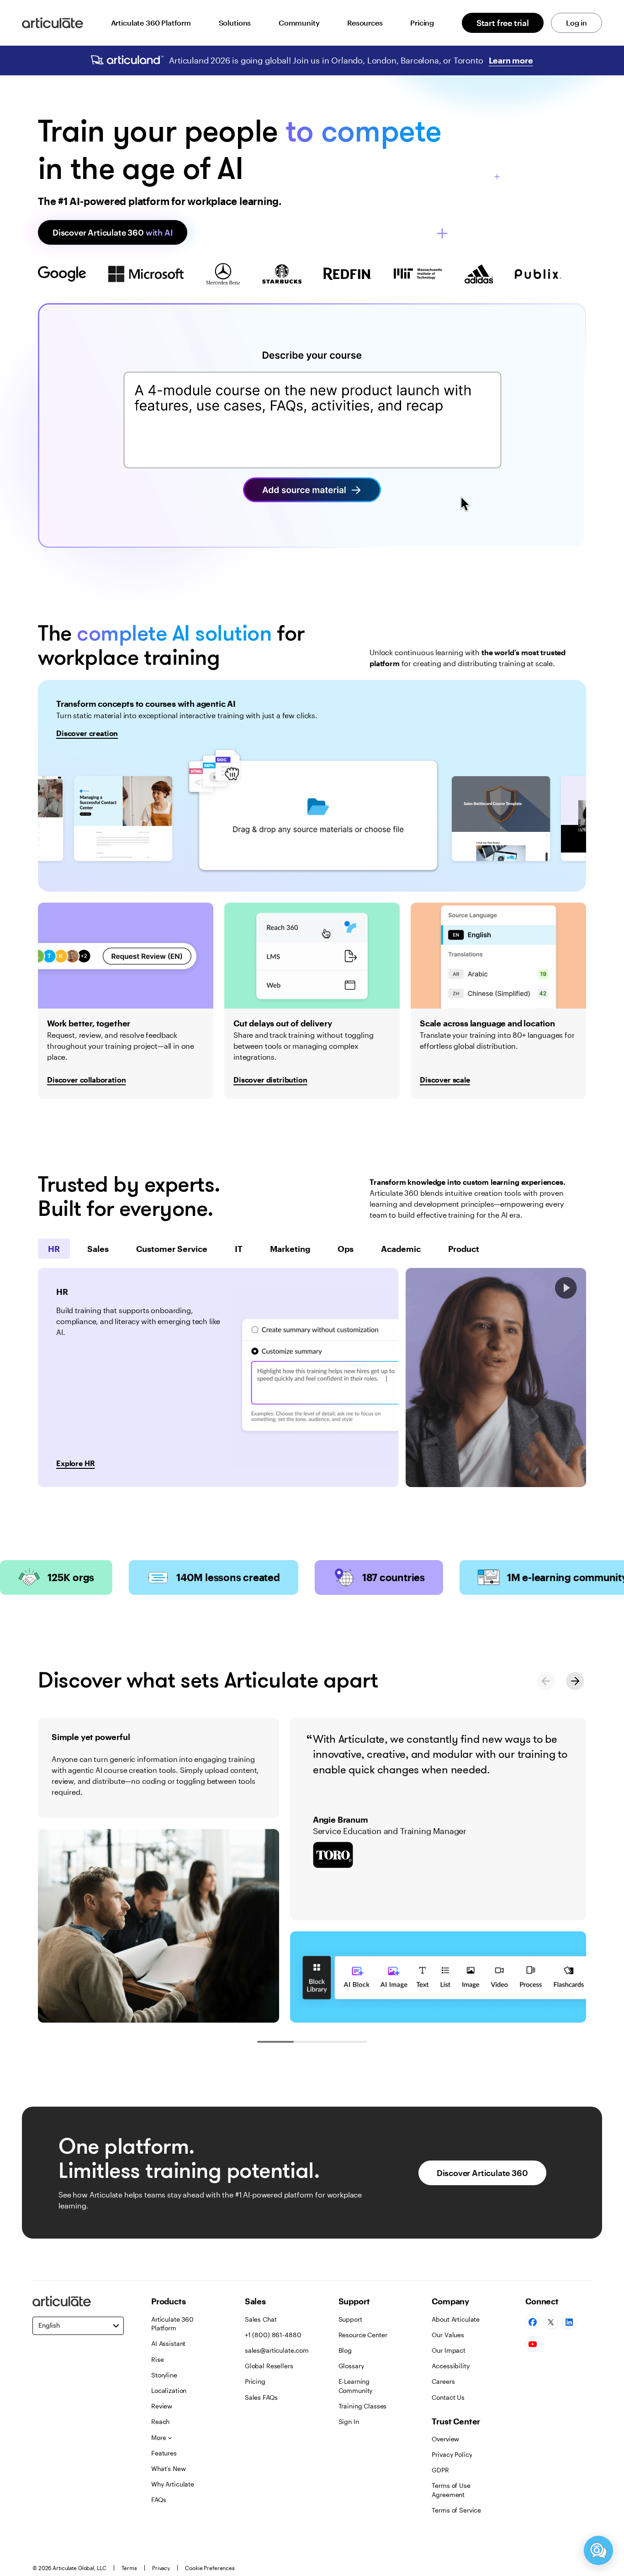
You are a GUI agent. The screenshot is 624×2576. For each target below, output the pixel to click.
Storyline (164, 2375)
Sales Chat (261, 2319)
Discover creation (87, 733)
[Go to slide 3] (349, 2042)
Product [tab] (464, 1249)
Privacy (161, 2568)
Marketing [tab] (290, 1249)
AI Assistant (168, 2343)
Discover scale (445, 1080)
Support (350, 2319)
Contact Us (448, 2397)
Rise (157, 2359)
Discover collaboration (86, 1080)
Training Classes (363, 2406)
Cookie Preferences (210, 2568)
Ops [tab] (346, 1249)
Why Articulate (173, 2484)
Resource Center (363, 2335)
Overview (445, 2439)
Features (164, 2453)
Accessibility (450, 2366)
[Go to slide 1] (275, 2042)
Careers (443, 2381)
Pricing (422, 23)
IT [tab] (239, 1249)
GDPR (440, 2470)
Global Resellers (269, 2366)
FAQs (159, 2500)
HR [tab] (54, 1249)
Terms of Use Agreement (451, 2490)
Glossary (351, 2366)
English (49, 2325)
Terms (129, 2568)
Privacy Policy (452, 2454)
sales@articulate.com (277, 2350)
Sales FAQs (261, 2397)
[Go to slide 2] (312, 2042)
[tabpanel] (218, 1377)
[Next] (575, 1681)
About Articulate (456, 2319)
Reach (160, 2421)
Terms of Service (456, 2510)
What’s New (169, 2468)
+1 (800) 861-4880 (273, 2335)
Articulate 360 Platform (151, 23)
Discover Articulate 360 (113, 232)
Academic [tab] (401, 1249)
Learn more (511, 60)
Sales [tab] (98, 1249)
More (159, 2437)
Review (162, 2406)
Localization (169, 2390)
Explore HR (75, 1463)
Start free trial (503, 23)
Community (299, 23)
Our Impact (449, 2350)
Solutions (235, 23)
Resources (365, 23)
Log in (576, 23)
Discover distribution (270, 1080)
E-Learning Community (356, 2386)
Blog (345, 2350)
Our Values (448, 2335)
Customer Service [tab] (172, 1249)
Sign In (349, 2421)
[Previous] (546, 1681)
